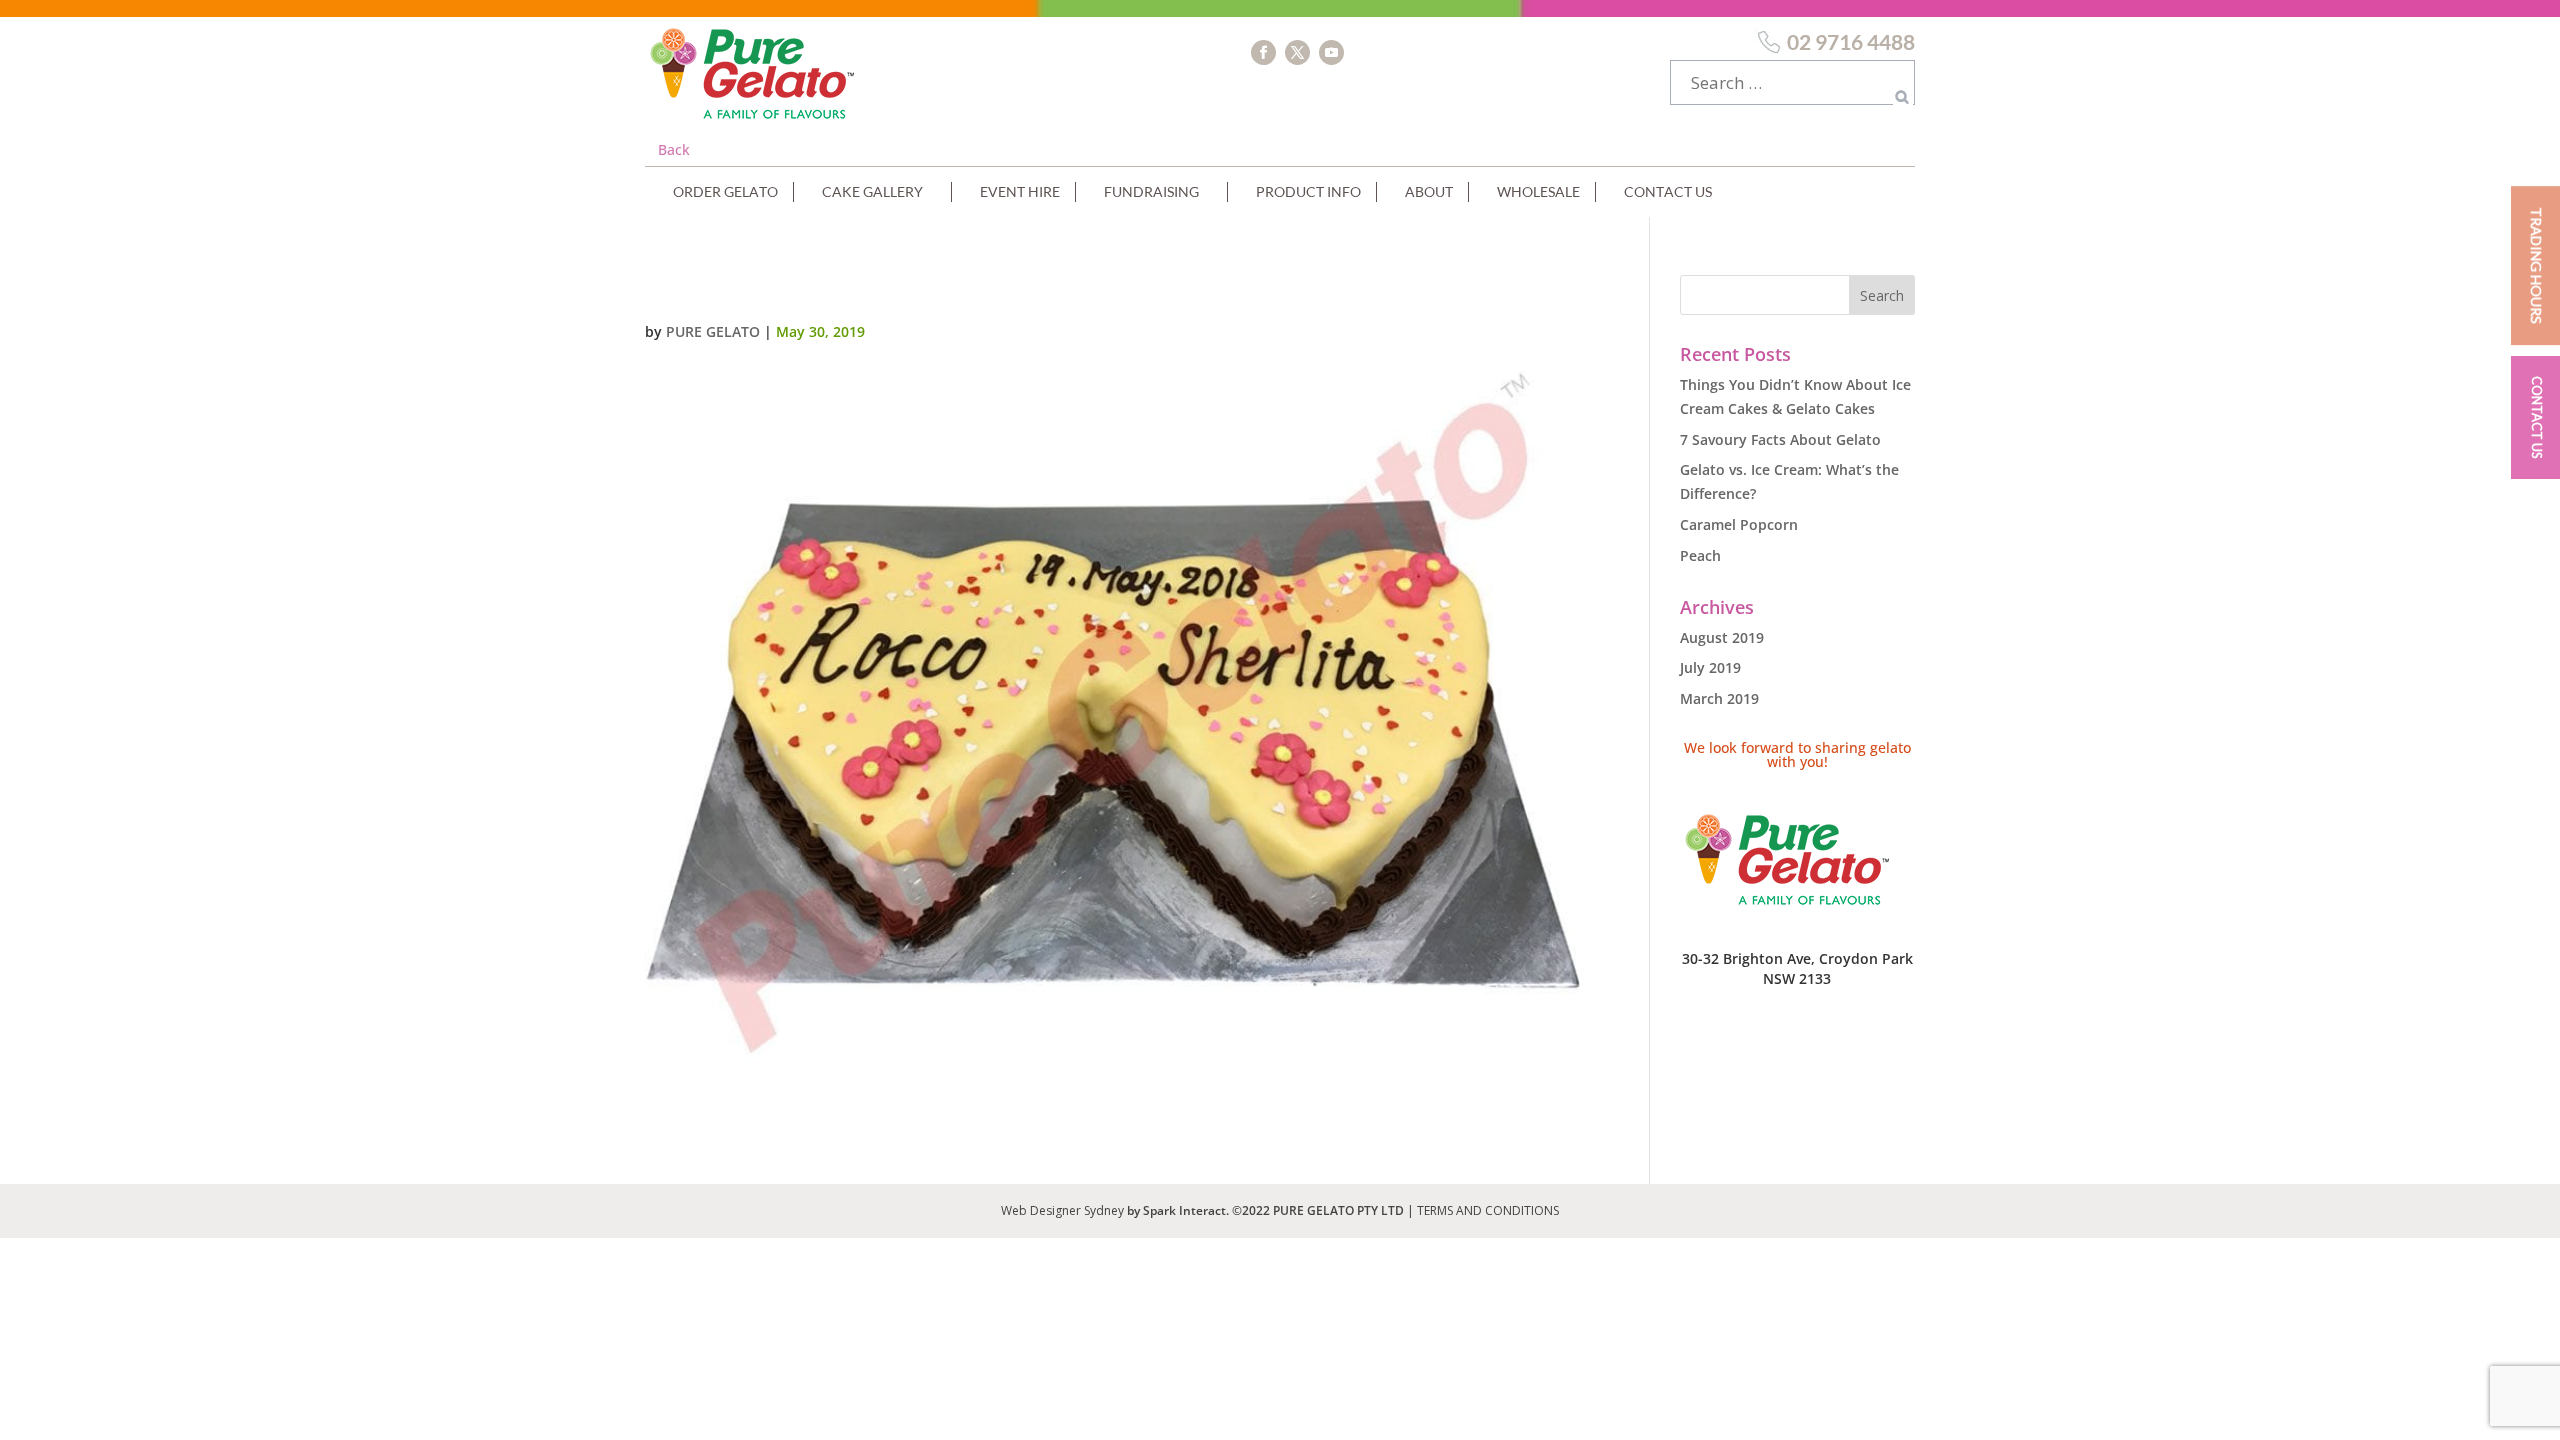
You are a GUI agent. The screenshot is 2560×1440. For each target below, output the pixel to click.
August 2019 (1722, 637)
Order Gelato (725, 191)
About (1429, 191)
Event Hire (1020, 191)
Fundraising (1151, 191)
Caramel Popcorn (1739, 524)
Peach (1700, 555)
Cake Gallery (872, 191)
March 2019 (1719, 698)
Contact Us (1668, 191)
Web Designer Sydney (1064, 1210)
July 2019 (1710, 667)
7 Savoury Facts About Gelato (1780, 439)
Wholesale (1538, 191)
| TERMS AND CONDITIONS (1483, 1210)
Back (674, 149)
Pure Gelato (713, 331)
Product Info (1308, 191)
